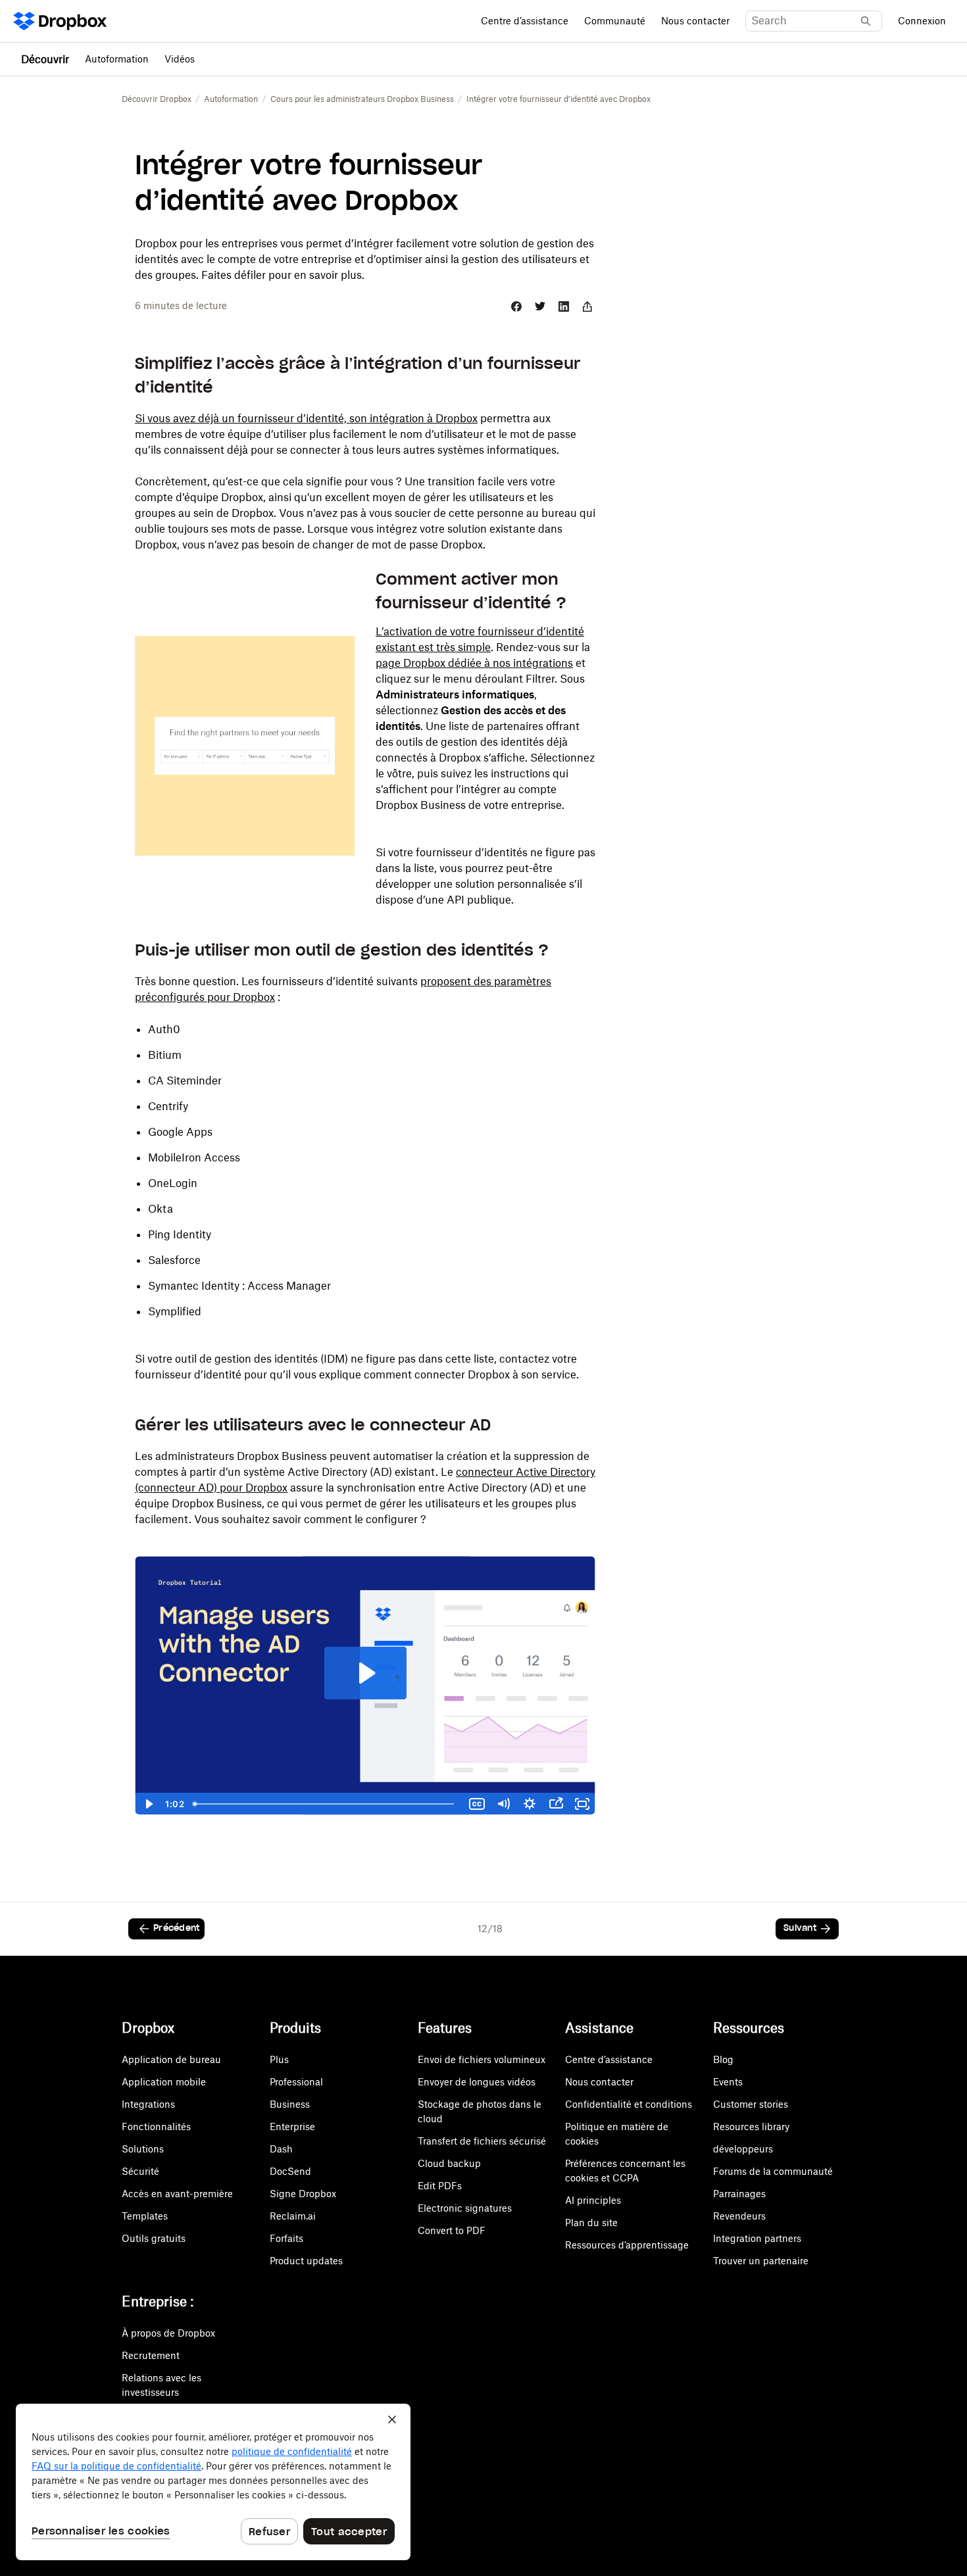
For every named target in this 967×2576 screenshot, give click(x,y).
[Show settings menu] (530, 1804)
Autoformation (117, 59)
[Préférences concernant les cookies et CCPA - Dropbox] (213, 2482)
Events (728, 2082)
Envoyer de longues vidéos (477, 2082)
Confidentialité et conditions (629, 2104)
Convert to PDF (452, 2230)
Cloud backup (449, 2163)
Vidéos (180, 59)
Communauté (615, 21)
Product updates (306, 2261)
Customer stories (751, 2104)
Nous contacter (695, 21)
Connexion (922, 21)
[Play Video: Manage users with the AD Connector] (365, 1673)
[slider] (326, 1804)
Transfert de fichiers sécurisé (482, 2141)
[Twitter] (540, 306)
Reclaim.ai (293, 2216)
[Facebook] (516, 306)
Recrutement (151, 2355)
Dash (281, 2149)
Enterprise (292, 2126)
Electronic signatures (465, 2208)
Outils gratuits (154, 2238)
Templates (145, 2216)
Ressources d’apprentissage (627, 2245)
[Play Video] (148, 1804)
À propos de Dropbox (168, 2333)
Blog (723, 2059)
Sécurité (140, 2171)
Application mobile (164, 2082)
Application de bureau (171, 2059)
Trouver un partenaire (761, 2261)
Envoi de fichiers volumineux (482, 2059)
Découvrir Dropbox (157, 99)
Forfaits (286, 2238)
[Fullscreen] (582, 1804)
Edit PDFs (440, 2186)
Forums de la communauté (773, 2171)
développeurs (743, 2149)
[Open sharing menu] (556, 1804)
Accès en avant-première (177, 2194)
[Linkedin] (564, 306)
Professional (296, 2082)
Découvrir (45, 59)
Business (290, 2104)
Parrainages (739, 2194)
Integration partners (757, 2238)
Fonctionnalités (156, 2126)
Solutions (143, 2149)
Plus (279, 2059)
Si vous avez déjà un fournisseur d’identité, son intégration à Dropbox (306, 418)
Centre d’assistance (525, 21)
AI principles (593, 2200)
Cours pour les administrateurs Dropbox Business (362, 99)
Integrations (148, 2104)
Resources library (751, 2126)
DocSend (290, 2171)
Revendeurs (739, 2216)
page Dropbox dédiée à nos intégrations (474, 663)
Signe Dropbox (303, 2194)
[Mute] (503, 1804)
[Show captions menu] (477, 1804)
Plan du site (591, 2223)
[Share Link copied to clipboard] (587, 306)
